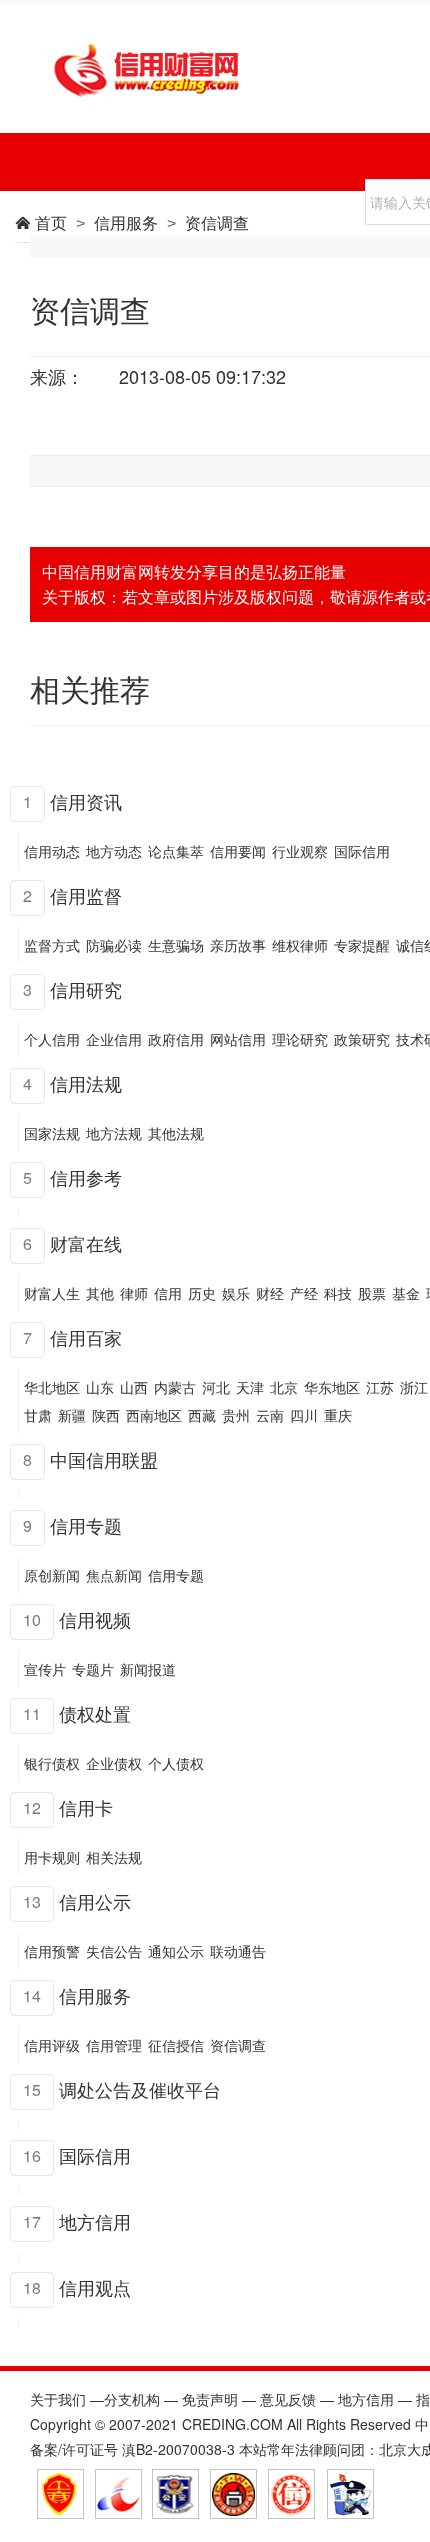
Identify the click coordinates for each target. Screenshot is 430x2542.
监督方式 (52, 945)
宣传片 (45, 1669)
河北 (216, 1387)
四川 (304, 1415)
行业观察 (300, 851)
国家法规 (52, 1133)
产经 (304, 1293)
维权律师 (300, 945)
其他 (100, 1293)
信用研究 (86, 989)
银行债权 (52, 1763)
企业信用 (114, 1039)
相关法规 (114, 1857)
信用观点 (95, 2287)
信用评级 (52, 2045)
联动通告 (238, 1951)
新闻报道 (148, 1669)
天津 (250, 1387)
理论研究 (300, 1039)
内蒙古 (175, 1387)
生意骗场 (176, 945)
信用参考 (86, 1177)
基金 (406, 1293)
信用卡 (86, 1807)
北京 (284, 1387)
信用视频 (95, 1619)
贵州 (236, 1415)
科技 (338, 1293)
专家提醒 (362, 945)
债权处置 (95, 1713)
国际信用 (362, 851)
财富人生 (52, 1293)
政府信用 (176, 1039)
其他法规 (176, 1133)
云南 (270, 1415)
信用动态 (52, 851)
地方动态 (114, 851)
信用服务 (95, 1995)
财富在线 (86, 1243)
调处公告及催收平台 (140, 2089)
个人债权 (176, 1763)
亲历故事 (238, 945)
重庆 (338, 1415)
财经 (270, 1293)
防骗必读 (114, 945)
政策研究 (362, 1039)
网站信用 (238, 1039)
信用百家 (86, 1337)
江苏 (380, 1387)
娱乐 (236, 1293)
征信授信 (176, 2045)
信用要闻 (238, 851)
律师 (134, 1293)
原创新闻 (52, 1575)
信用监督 (86, 895)
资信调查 (238, 2045)
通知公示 (176, 1951)
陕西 (106, 1415)
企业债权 (114, 1763)
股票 (372, 1293)
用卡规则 (52, 1857)
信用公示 (95, 1901)
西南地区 (154, 1415)
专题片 (93, 1669)
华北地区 (52, 1387)
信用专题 (86, 1525)
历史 (202, 1293)
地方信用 (95, 2221)
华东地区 (332, 1387)
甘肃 (38, 1415)
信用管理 (114, 2045)
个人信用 (52, 1039)
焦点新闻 (114, 1575)
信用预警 (52, 1951)
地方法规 (114, 1133)
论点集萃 (176, 851)
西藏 (202, 1415)
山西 (134, 1387)
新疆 (72, 1415)
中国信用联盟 (104, 1459)
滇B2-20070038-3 (178, 2449)
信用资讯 (86, 801)
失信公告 (114, 1951)
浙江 (414, 1387)
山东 (100, 1387)
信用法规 (86, 1083)
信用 (168, 1293)
